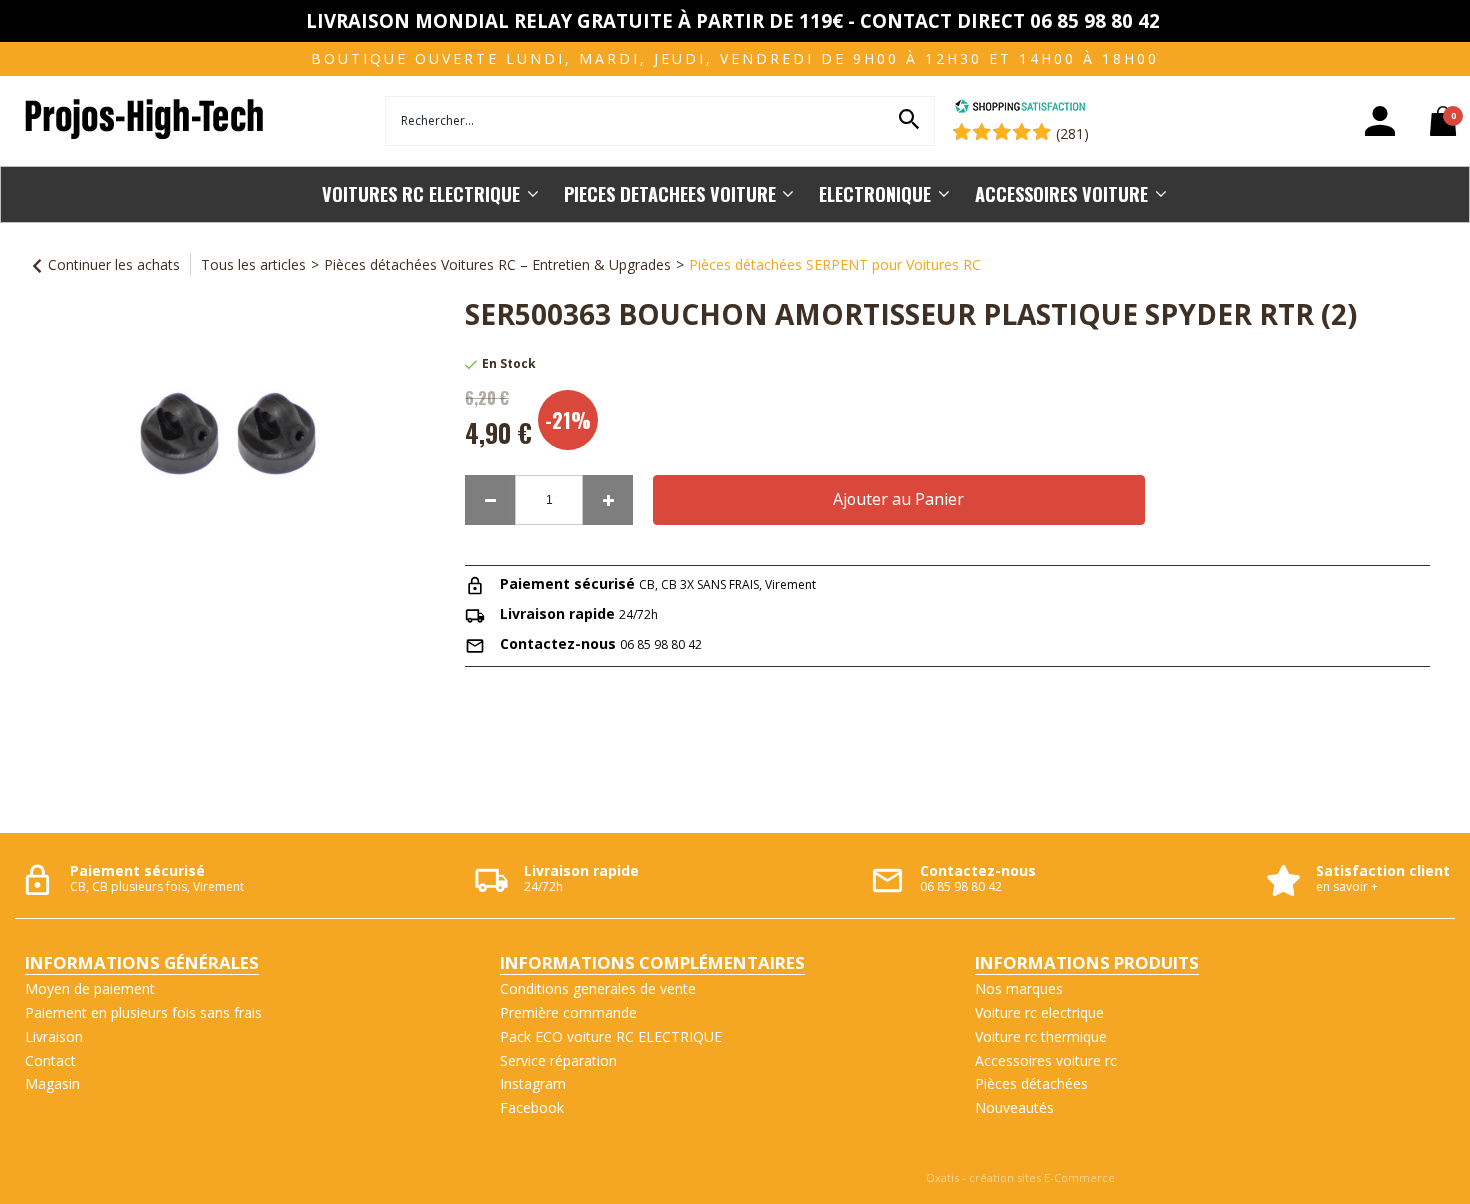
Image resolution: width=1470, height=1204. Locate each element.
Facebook (532, 1107)
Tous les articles (253, 264)
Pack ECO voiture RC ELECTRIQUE (611, 1036)
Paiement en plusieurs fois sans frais (143, 1012)
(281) (1072, 133)
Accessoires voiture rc (1046, 1060)
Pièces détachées (1031, 1083)
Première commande (568, 1012)
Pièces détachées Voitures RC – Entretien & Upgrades (497, 264)
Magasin (52, 1083)
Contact (50, 1060)
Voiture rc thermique (1041, 1036)
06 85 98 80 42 (661, 644)
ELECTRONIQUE (875, 193)
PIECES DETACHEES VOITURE (670, 193)
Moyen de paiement (90, 988)
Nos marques (1019, 988)
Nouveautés (1014, 1107)
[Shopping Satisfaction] (1020, 108)
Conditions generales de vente (598, 988)
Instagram (533, 1083)
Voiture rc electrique (1039, 1012)
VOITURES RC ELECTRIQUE (421, 193)
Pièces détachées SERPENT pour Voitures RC (835, 264)
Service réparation (558, 1060)
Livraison (54, 1036)
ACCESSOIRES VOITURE (1061, 193)
